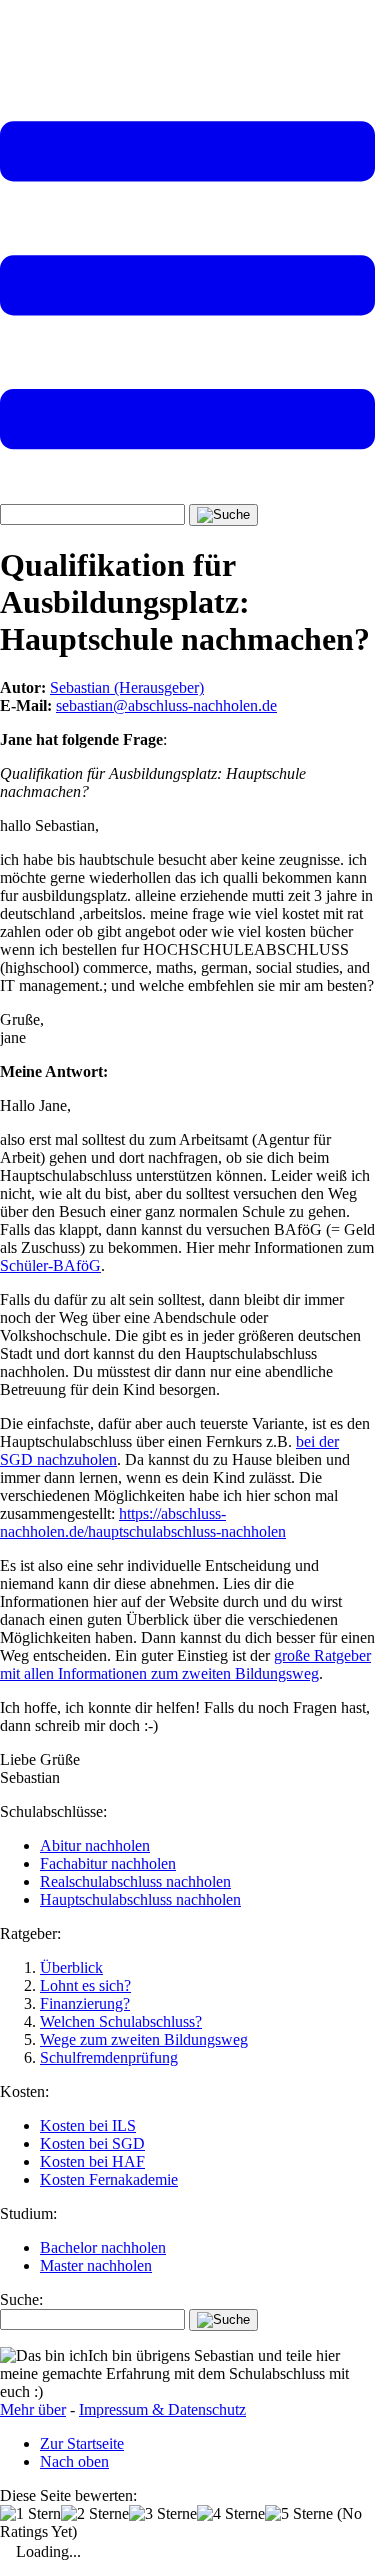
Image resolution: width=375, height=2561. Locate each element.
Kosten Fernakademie (109, 2179)
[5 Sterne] (299, 2514)
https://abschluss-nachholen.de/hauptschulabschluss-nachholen (143, 1522)
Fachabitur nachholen (108, 1863)
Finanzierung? (85, 2003)
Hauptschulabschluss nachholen (140, 1899)
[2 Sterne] (95, 2514)
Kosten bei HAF (92, 2161)
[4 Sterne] (231, 2514)
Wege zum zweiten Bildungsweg (144, 2039)
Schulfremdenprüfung (109, 2057)
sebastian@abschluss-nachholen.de (166, 705)
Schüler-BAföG (50, 1265)
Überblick (71, 1967)
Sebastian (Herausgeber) (127, 687)
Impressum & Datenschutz (162, 2409)
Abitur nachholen (95, 1845)
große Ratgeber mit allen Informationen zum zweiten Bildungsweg (185, 1664)
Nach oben (74, 2461)
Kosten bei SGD (92, 2143)
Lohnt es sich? (85, 1985)
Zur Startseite (82, 2443)
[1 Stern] (30, 2514)
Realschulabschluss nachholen (135, 1881)
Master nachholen (96, 2265)
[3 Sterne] (163, 2514)
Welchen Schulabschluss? (121, 2021)
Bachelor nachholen (103, 2247)
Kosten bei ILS (88, 2125)
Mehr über (33, 2409)
